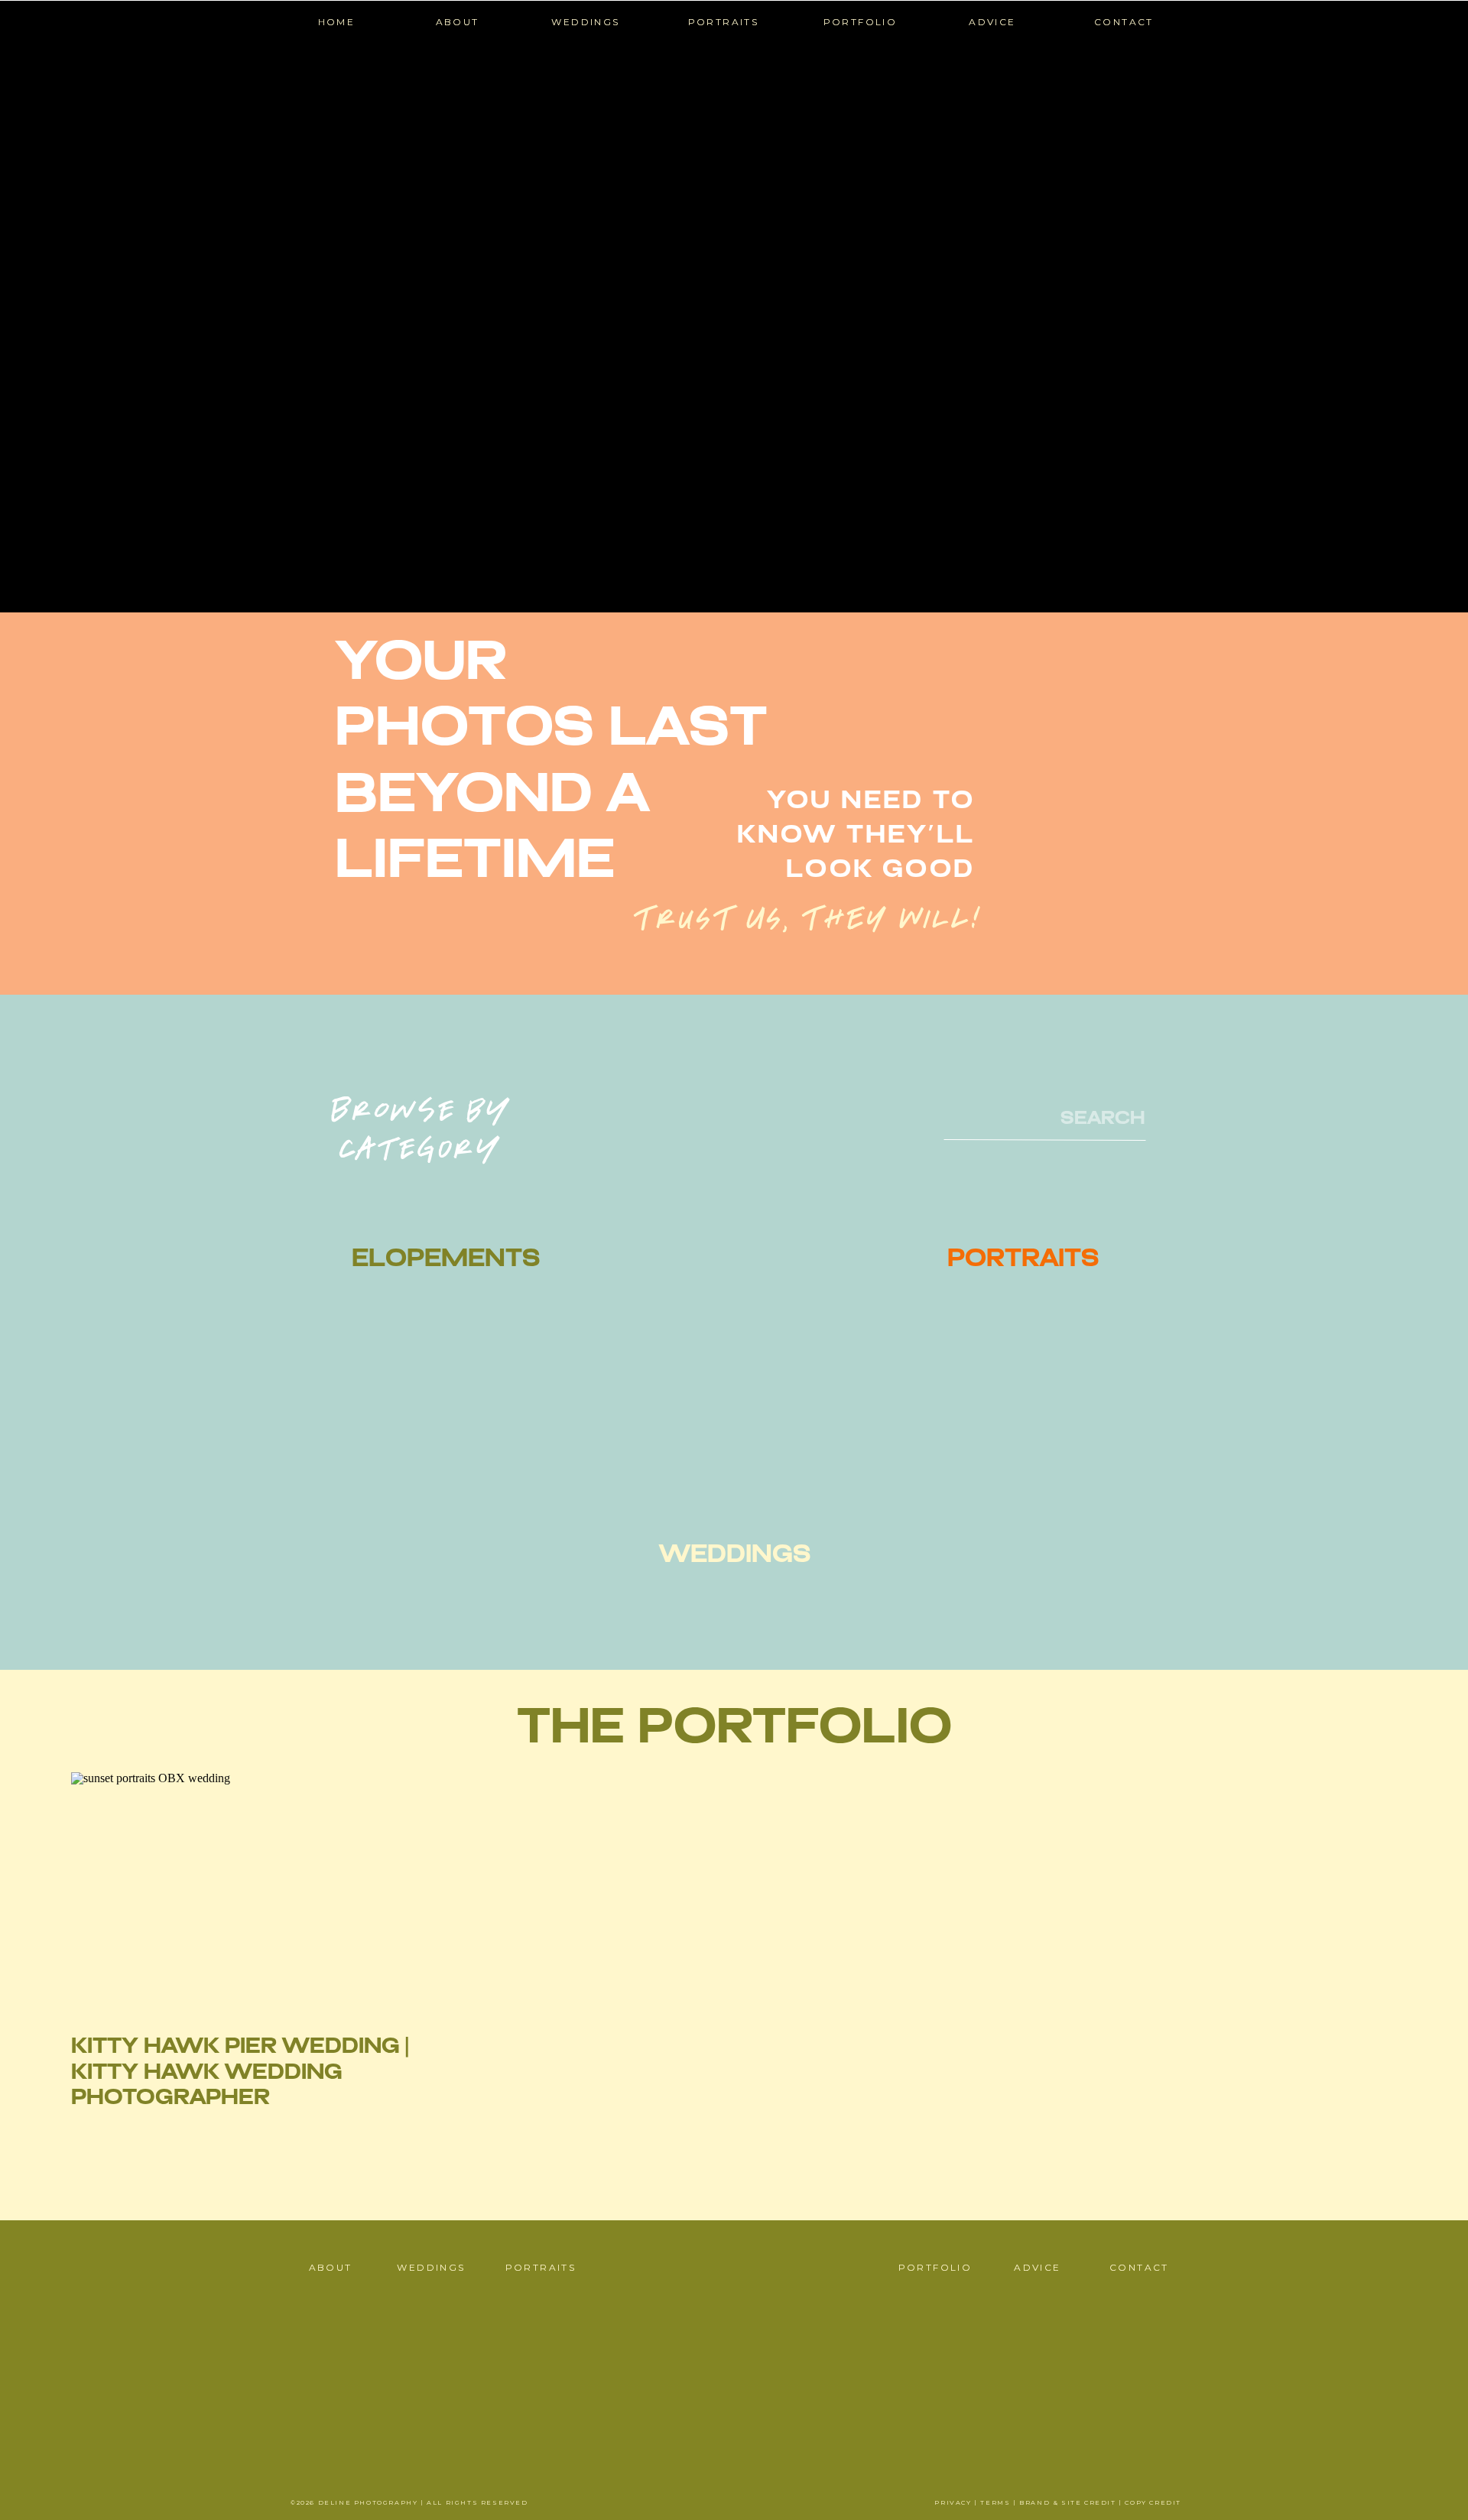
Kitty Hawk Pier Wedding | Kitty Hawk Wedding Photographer (240, 2073)
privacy (953, 2502)
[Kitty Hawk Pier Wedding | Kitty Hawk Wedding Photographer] (247, 1889)
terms (995, 2502)
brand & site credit (1067, 2502)
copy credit (1153, 2502)
